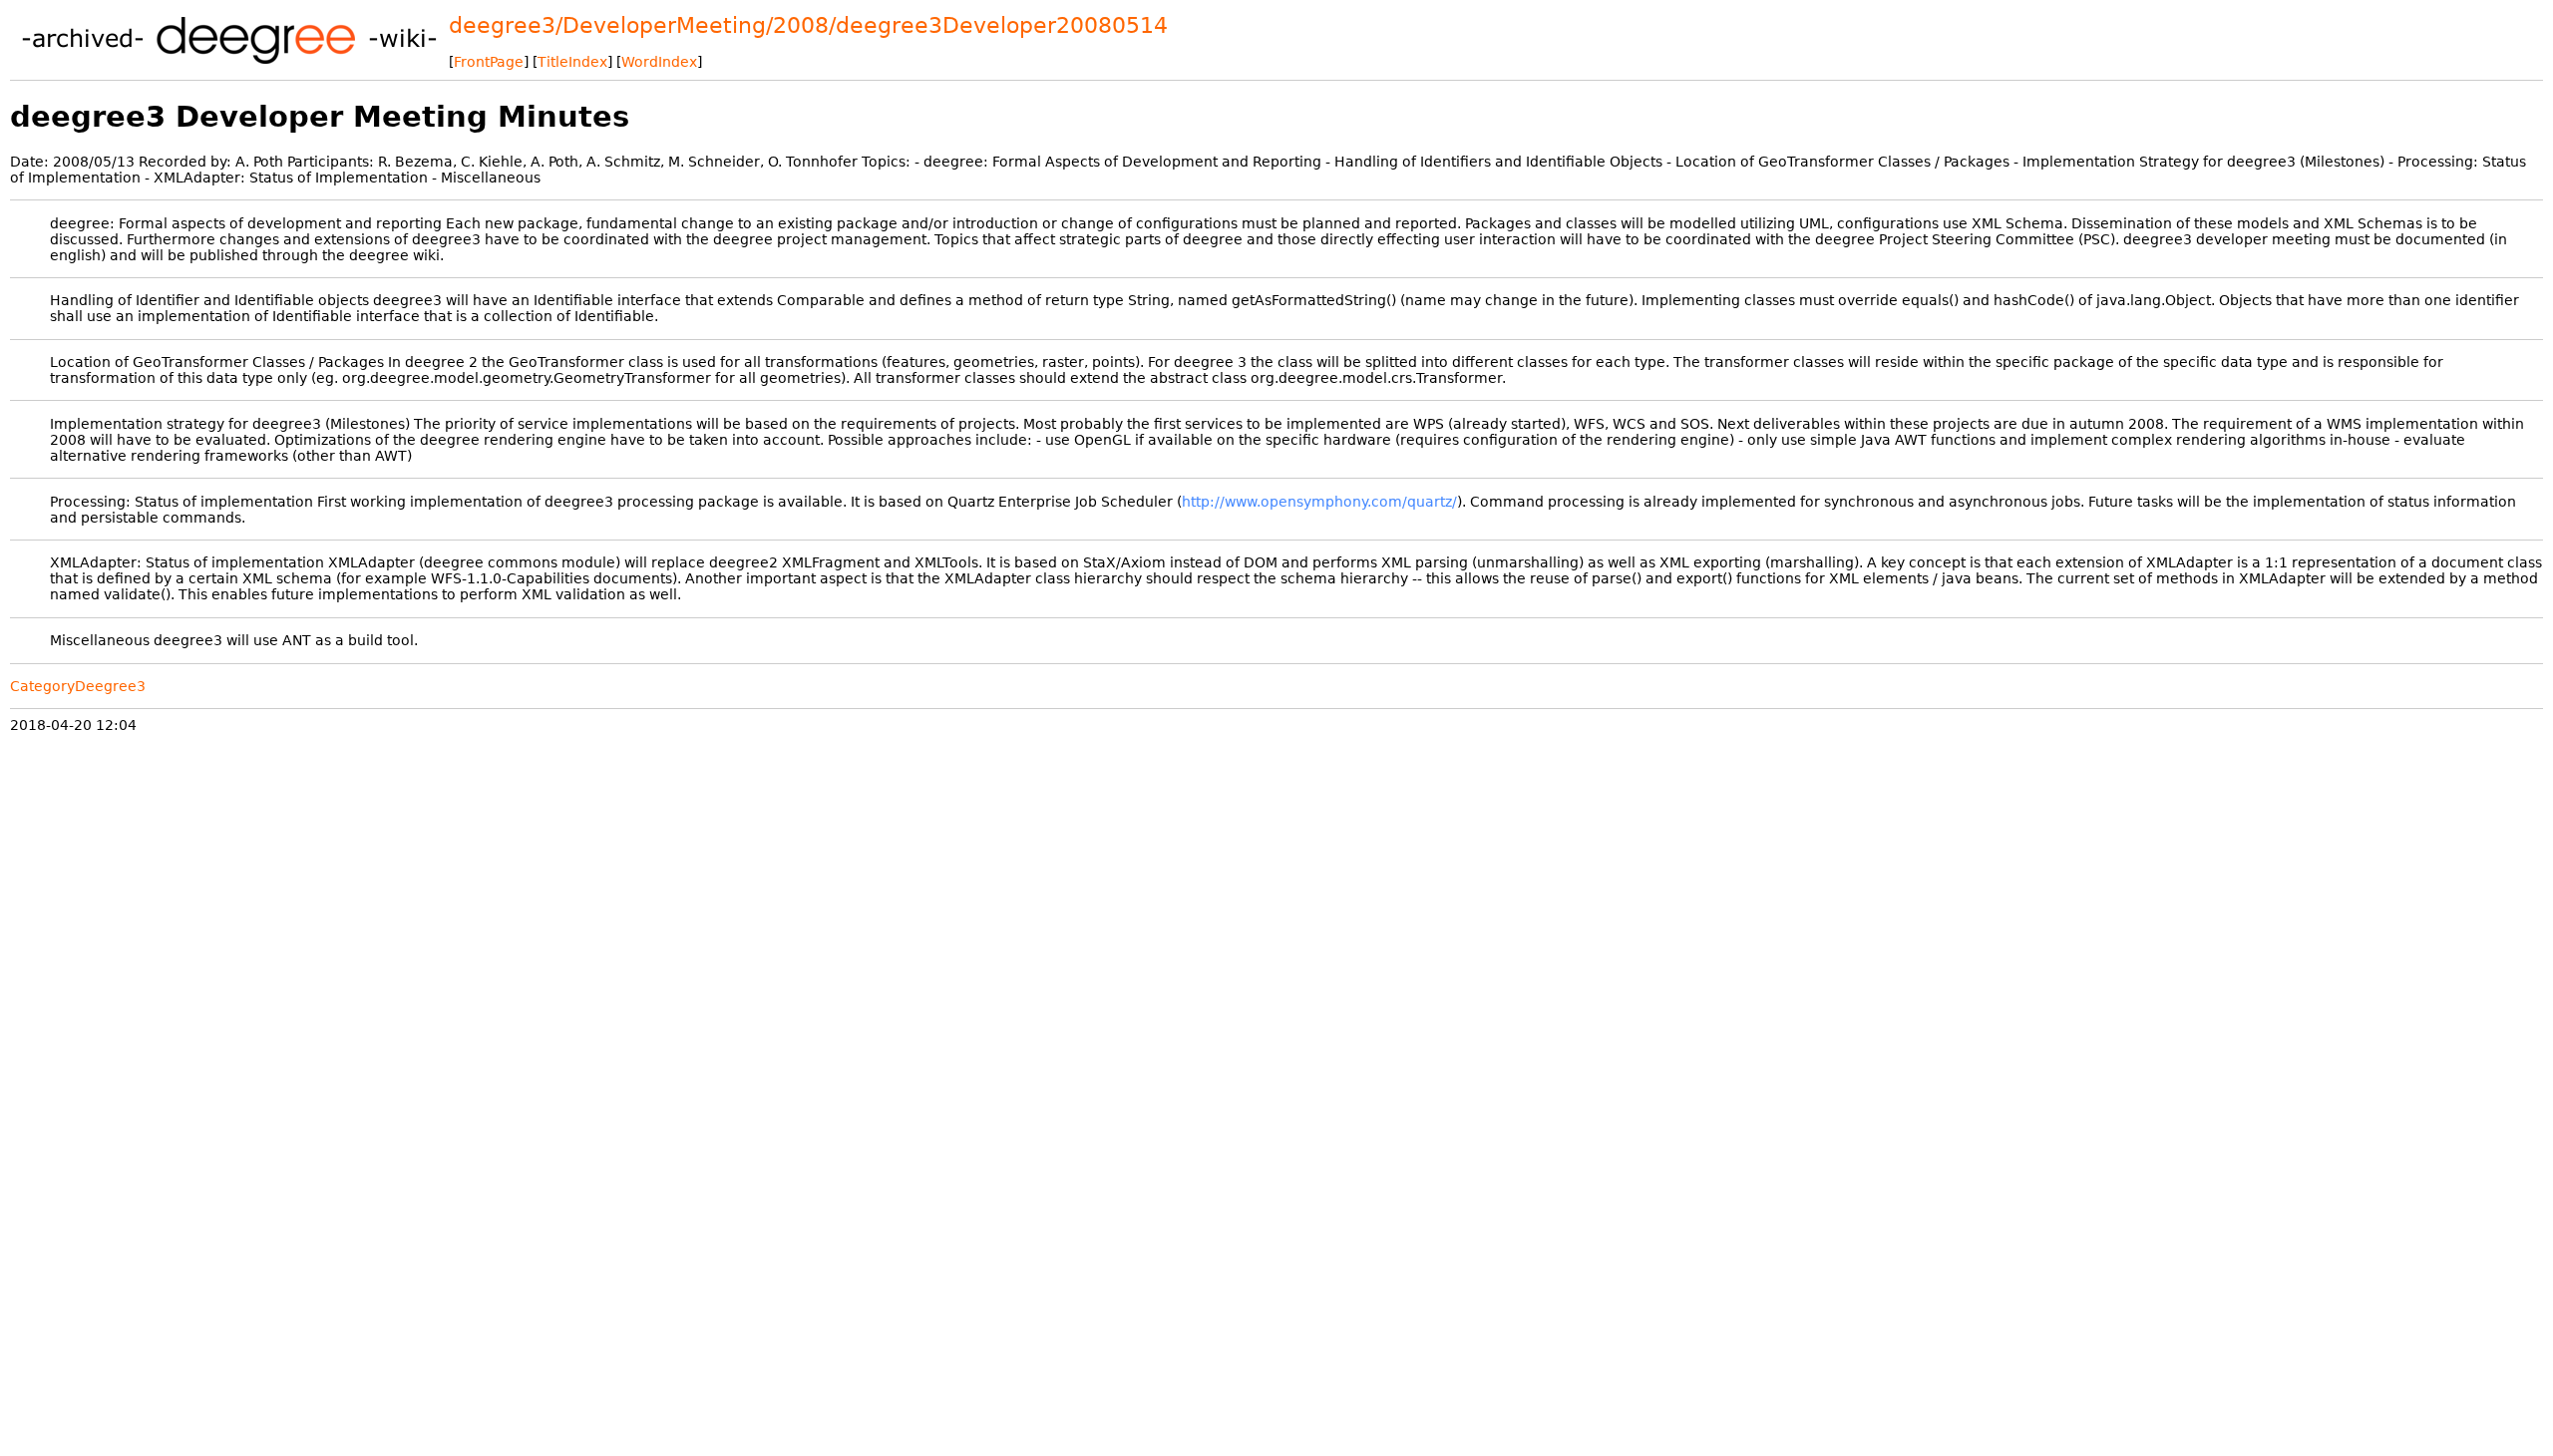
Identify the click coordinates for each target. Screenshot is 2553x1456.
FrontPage (489, 62)
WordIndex (659, 62)
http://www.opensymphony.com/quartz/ (1319, 502)
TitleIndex (572, 62)
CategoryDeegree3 (78, 686)
